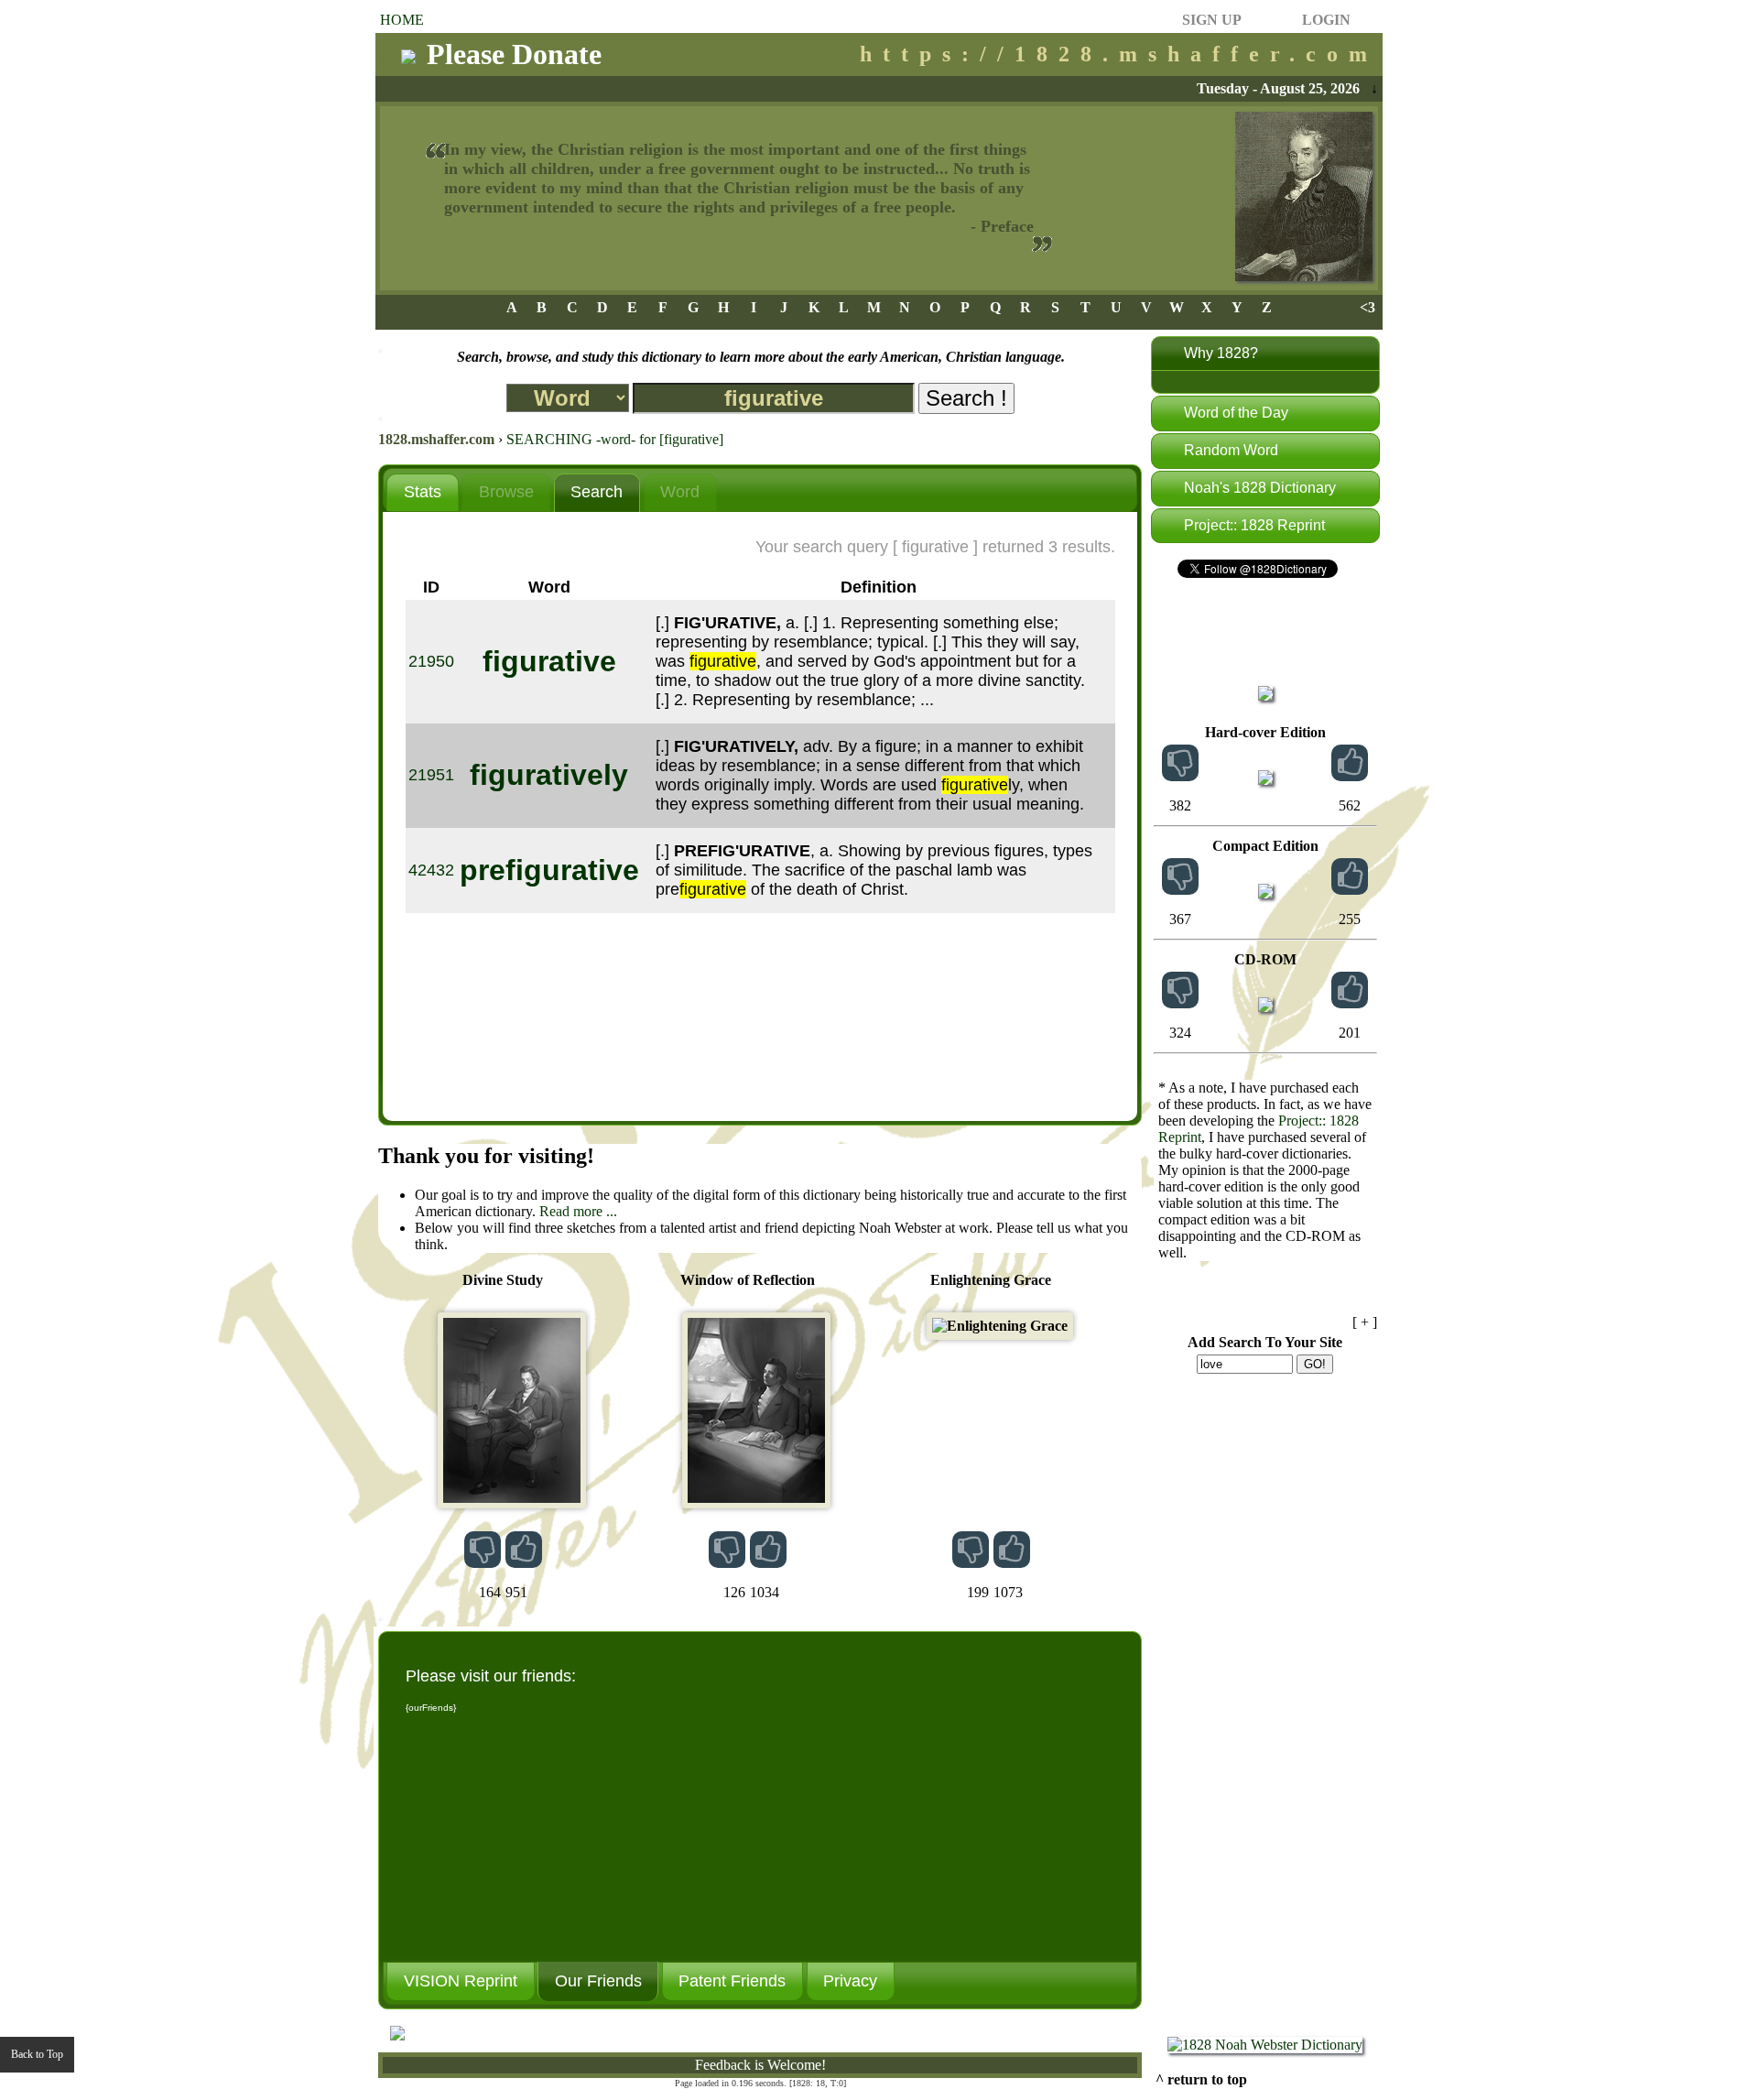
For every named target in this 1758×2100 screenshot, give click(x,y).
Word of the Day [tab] (1236, 413)
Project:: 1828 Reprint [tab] (1254, 525)
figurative (549, 661)
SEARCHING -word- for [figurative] (615, 439)
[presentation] (422, 493)
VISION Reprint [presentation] (461, 1981)
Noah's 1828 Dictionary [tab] (1260, 488)
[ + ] (1365, 1322)
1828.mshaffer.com (436, 439)
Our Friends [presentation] (598, 1981)
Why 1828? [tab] (1221, 353)
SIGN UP (1212, 20)
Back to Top (37, 2054)
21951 (431, 775)
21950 (431, 661)
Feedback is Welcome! (760, 2065)
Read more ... (578, 1211)
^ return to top (1201, 2079)
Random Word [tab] (1231, 450)
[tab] (422, 492)
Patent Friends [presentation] (732, 1981)
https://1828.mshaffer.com (1119, 54)
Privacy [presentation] (850, 1981)
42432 (431, 870)
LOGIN (1326, 20)
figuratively (549, 775)
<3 (1367, 307)
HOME (402, 20)
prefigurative (549, 870)
